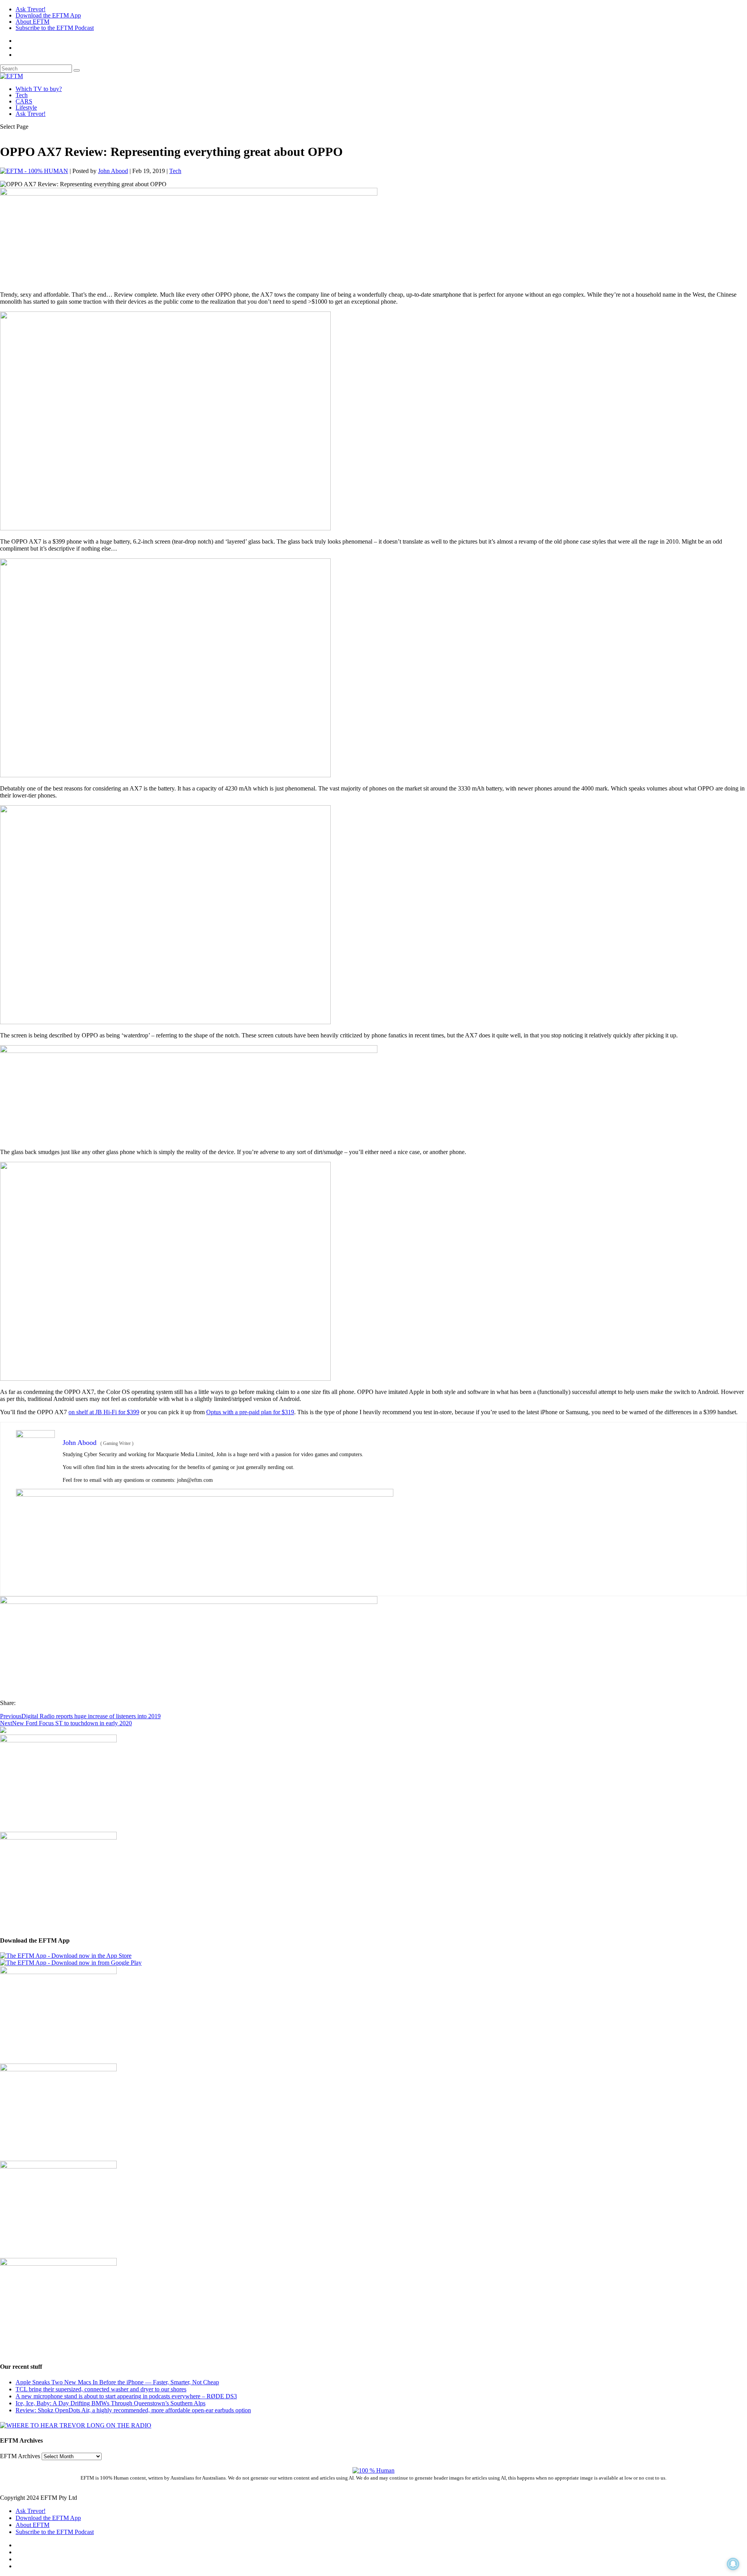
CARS (24, 101)
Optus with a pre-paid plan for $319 (250, 1412)
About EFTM (32, 22)
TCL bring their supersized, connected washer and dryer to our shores (101, 2389)
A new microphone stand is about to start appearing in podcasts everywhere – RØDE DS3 (126, 2396)
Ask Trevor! (31, 9)
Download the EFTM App (48, 15)
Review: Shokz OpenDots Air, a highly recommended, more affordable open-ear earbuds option (133, 2410)
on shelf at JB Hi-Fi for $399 (104, 1412)
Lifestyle (26, 108)
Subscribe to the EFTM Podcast (55, 28)
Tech (22, 95)
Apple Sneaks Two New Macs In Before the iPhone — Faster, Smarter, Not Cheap (117, 2382)
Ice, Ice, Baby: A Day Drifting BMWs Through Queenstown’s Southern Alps (110, 2403)
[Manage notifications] (733, 2564)
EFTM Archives (20, 2456)
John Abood (113, 171)
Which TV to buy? (39, 89)
